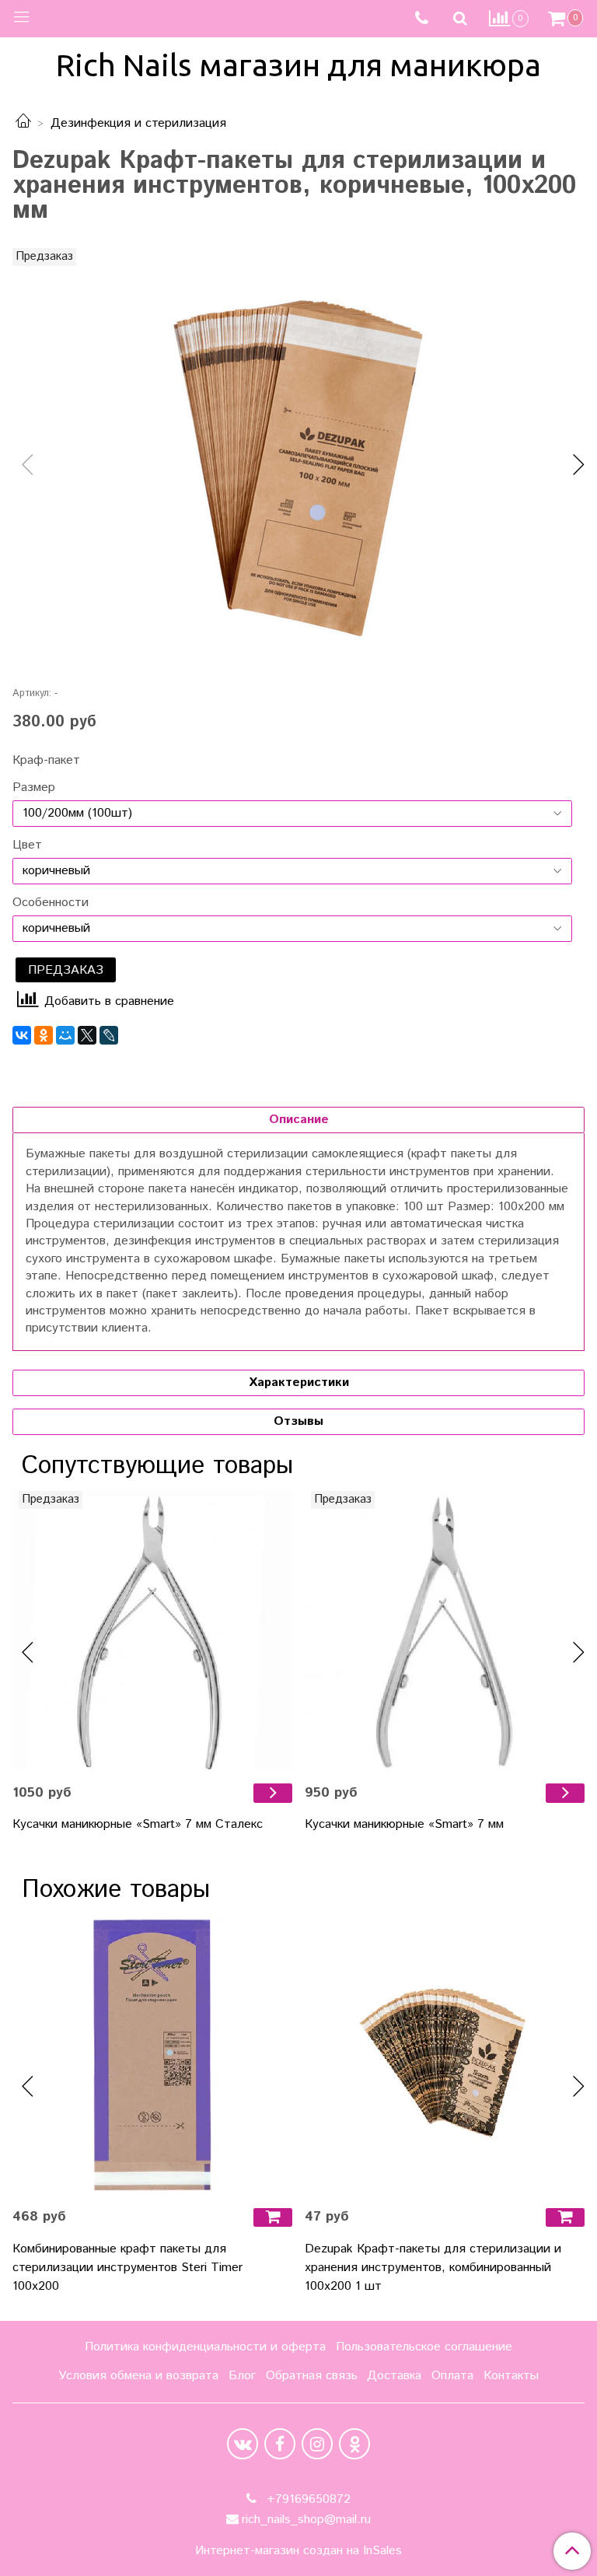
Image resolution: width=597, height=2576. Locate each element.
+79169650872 (307, 2499)
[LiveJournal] (109, 1035)
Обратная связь (312, 2376)
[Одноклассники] (44, 1035)
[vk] (243, 2444)
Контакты (511, 2376)
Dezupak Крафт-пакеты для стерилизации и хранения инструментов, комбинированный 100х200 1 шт (433, 2268)
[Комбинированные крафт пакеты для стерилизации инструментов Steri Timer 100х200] (152, 2055)
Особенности (51, 903)
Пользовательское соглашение (424, 2347)
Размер (34, 788)
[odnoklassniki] (354, 2444)
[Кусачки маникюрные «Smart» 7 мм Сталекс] (152, 1631)
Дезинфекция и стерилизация (138, 123)
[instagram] (317, 2444)
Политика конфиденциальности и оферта (205, 2347)
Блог (242, 2376)
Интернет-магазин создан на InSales (298, 2551)
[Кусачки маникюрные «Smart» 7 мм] (445, 1631)
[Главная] (23, 123)
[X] (87, 1035)
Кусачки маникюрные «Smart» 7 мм (404, 1824)
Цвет (27, 845)
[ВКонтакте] (22, 1035)
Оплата (452, 2376)
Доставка (394, 2376)
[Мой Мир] (65, 1035)
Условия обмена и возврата (138, 2376)
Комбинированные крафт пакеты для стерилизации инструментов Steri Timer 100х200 (127, 2268)
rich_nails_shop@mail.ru (306, 2520)
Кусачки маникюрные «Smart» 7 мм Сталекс (138, 1824)
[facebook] (280, 2444)
